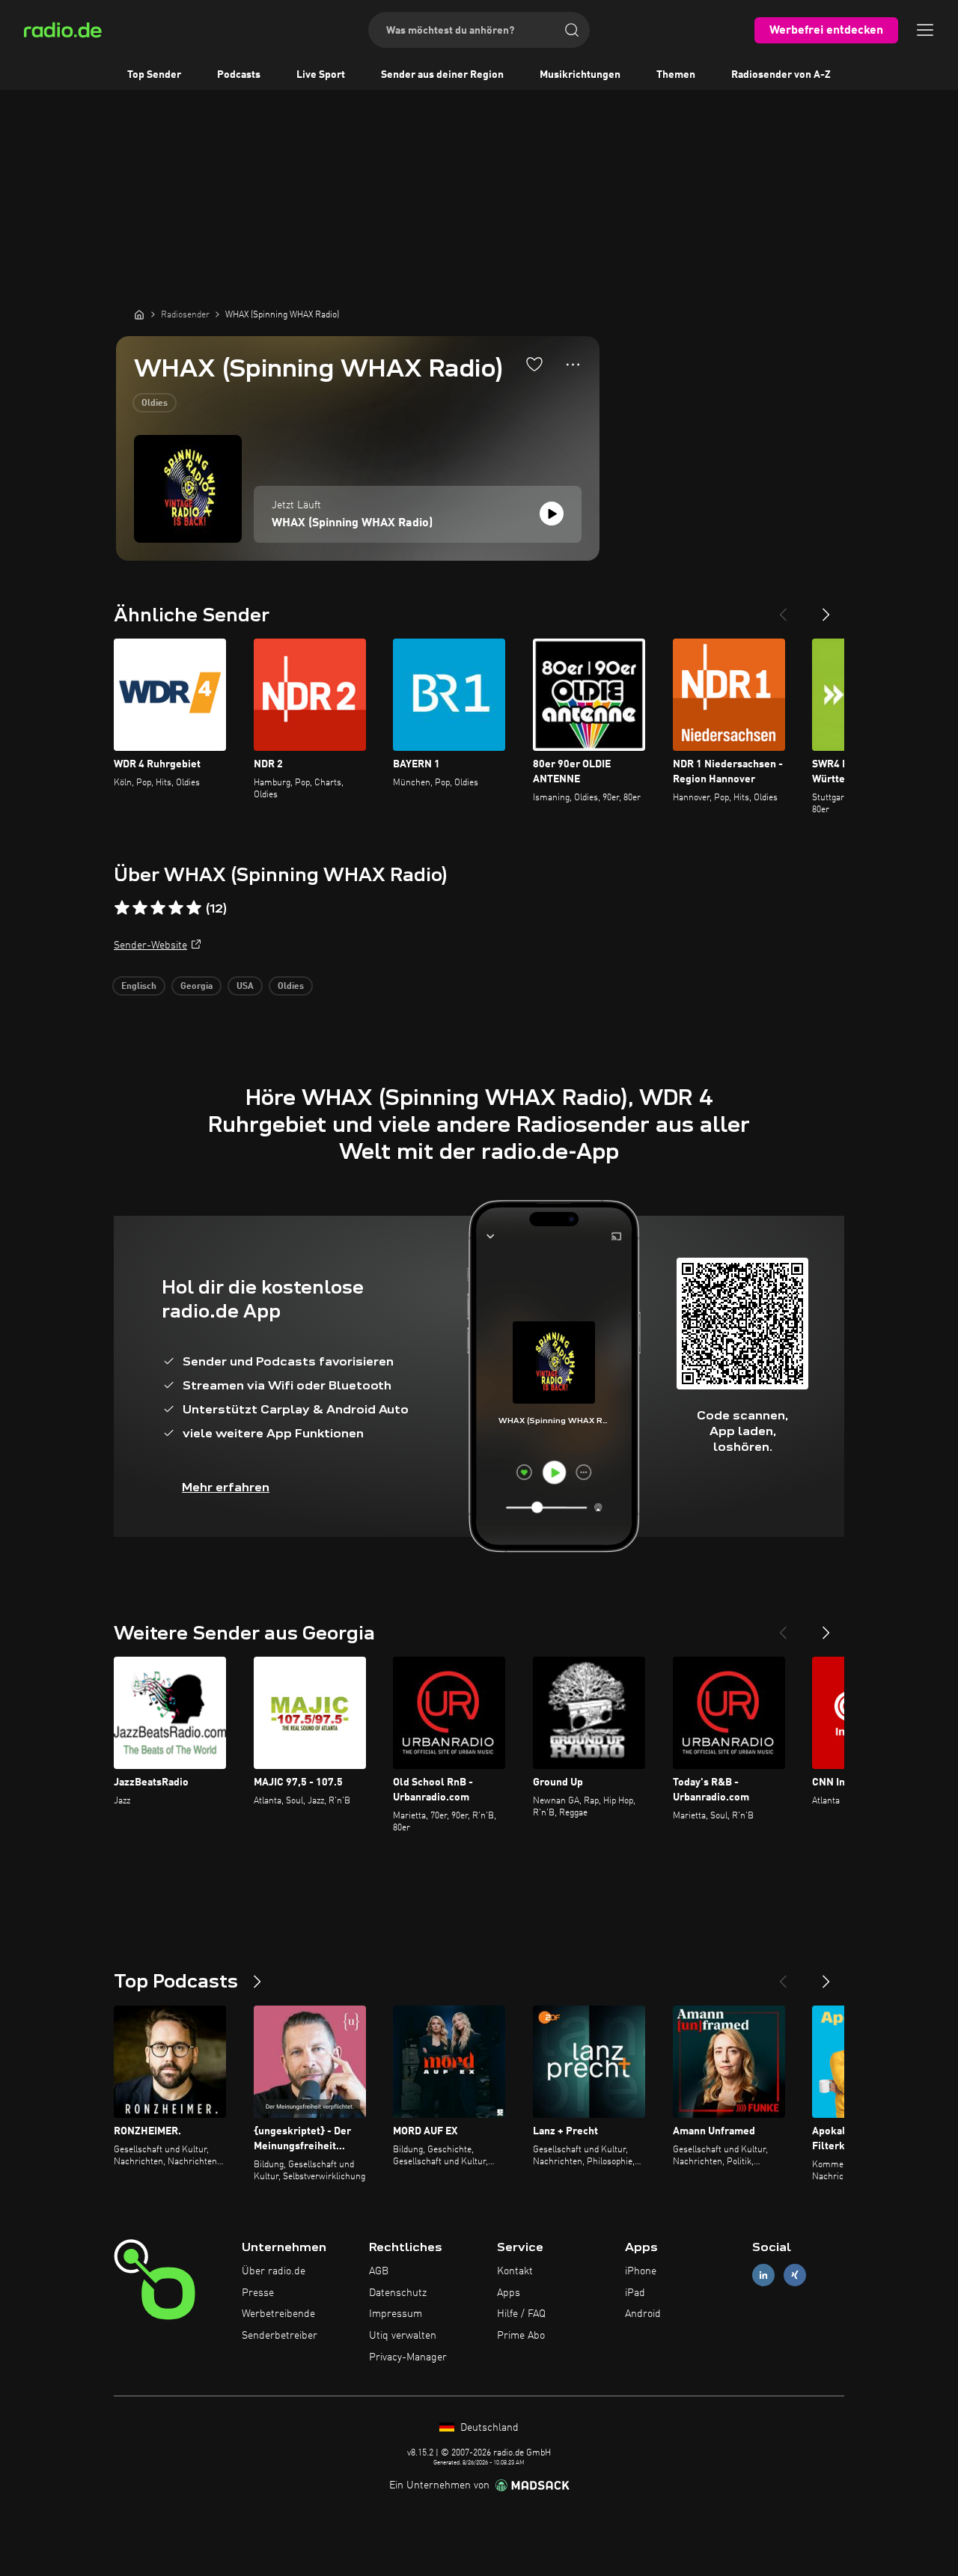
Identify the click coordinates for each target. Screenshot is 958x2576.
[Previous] (783, 609)
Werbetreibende (278, 2314)
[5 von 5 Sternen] (194, 908)
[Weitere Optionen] (573, 365)
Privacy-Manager (408, 2357)
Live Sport (321, 75)
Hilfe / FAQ (521, 2314)
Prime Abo (521, 2336)
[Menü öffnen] (925, 30)
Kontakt (515, 2271)
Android (643, 2314)
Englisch (139, 987)
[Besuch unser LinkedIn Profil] (763, 2275)
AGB (379, 2271)
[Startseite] (139, 314)
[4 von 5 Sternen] (176, 908)
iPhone (641, 2271)
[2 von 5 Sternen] (140, 908)
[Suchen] (572, 30)
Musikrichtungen (580, 75)
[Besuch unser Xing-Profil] (795, 2275)
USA (245, 987)
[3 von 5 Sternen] (158, 908)
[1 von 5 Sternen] (122, 908)
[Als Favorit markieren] (534, 364)
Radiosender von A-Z (781, 75)
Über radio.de (274, 2271)
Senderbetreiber (280, 2336)
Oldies (155, 404)
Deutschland (488, 2428)
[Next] (826, 609)
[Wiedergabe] (552, 514)
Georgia (196, 987)
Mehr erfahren (226, 1487)
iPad (635, 2293)
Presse (258, 2293)
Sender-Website (150, 946)
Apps (509, 2293)
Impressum (396, 2314)
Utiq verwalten (403, 2336)
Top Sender (154, 75)
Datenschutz (398, 2293)
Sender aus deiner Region (442, 75)
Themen (676, 75)
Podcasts (239, 75)
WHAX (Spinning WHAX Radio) (352, 523)
